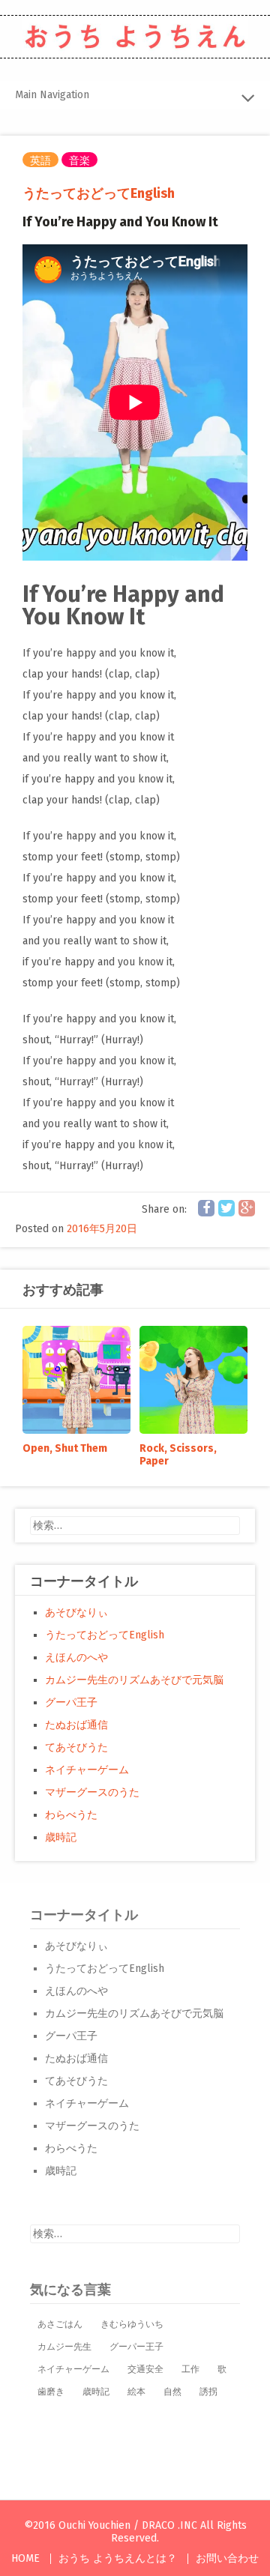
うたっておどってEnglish (99, 193)
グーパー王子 (136, 2347)
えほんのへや (76, 1657)
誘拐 (208, 2392)
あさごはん (60, 2324)
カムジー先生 (64, 2347)
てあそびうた (76, 1747)
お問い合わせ (227, 2558)
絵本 (136, 2392)
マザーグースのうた (92, 1792)
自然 (172, 2392)
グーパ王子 (71, 1702)
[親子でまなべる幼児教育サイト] (135, 37)
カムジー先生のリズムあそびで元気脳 (134, 1680)
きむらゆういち (132, 2324)
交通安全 (145, 2369)
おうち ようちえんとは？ (118, 2558)
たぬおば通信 (76, 1725)
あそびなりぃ (76, 1613)
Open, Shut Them (65, 1448)
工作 (190, 2369)
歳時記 (61, 1837)
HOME (25, 2558)
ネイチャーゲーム (87, 1770)
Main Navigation (52, 95)
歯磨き (51, 2392)
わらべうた (71, 1815)
